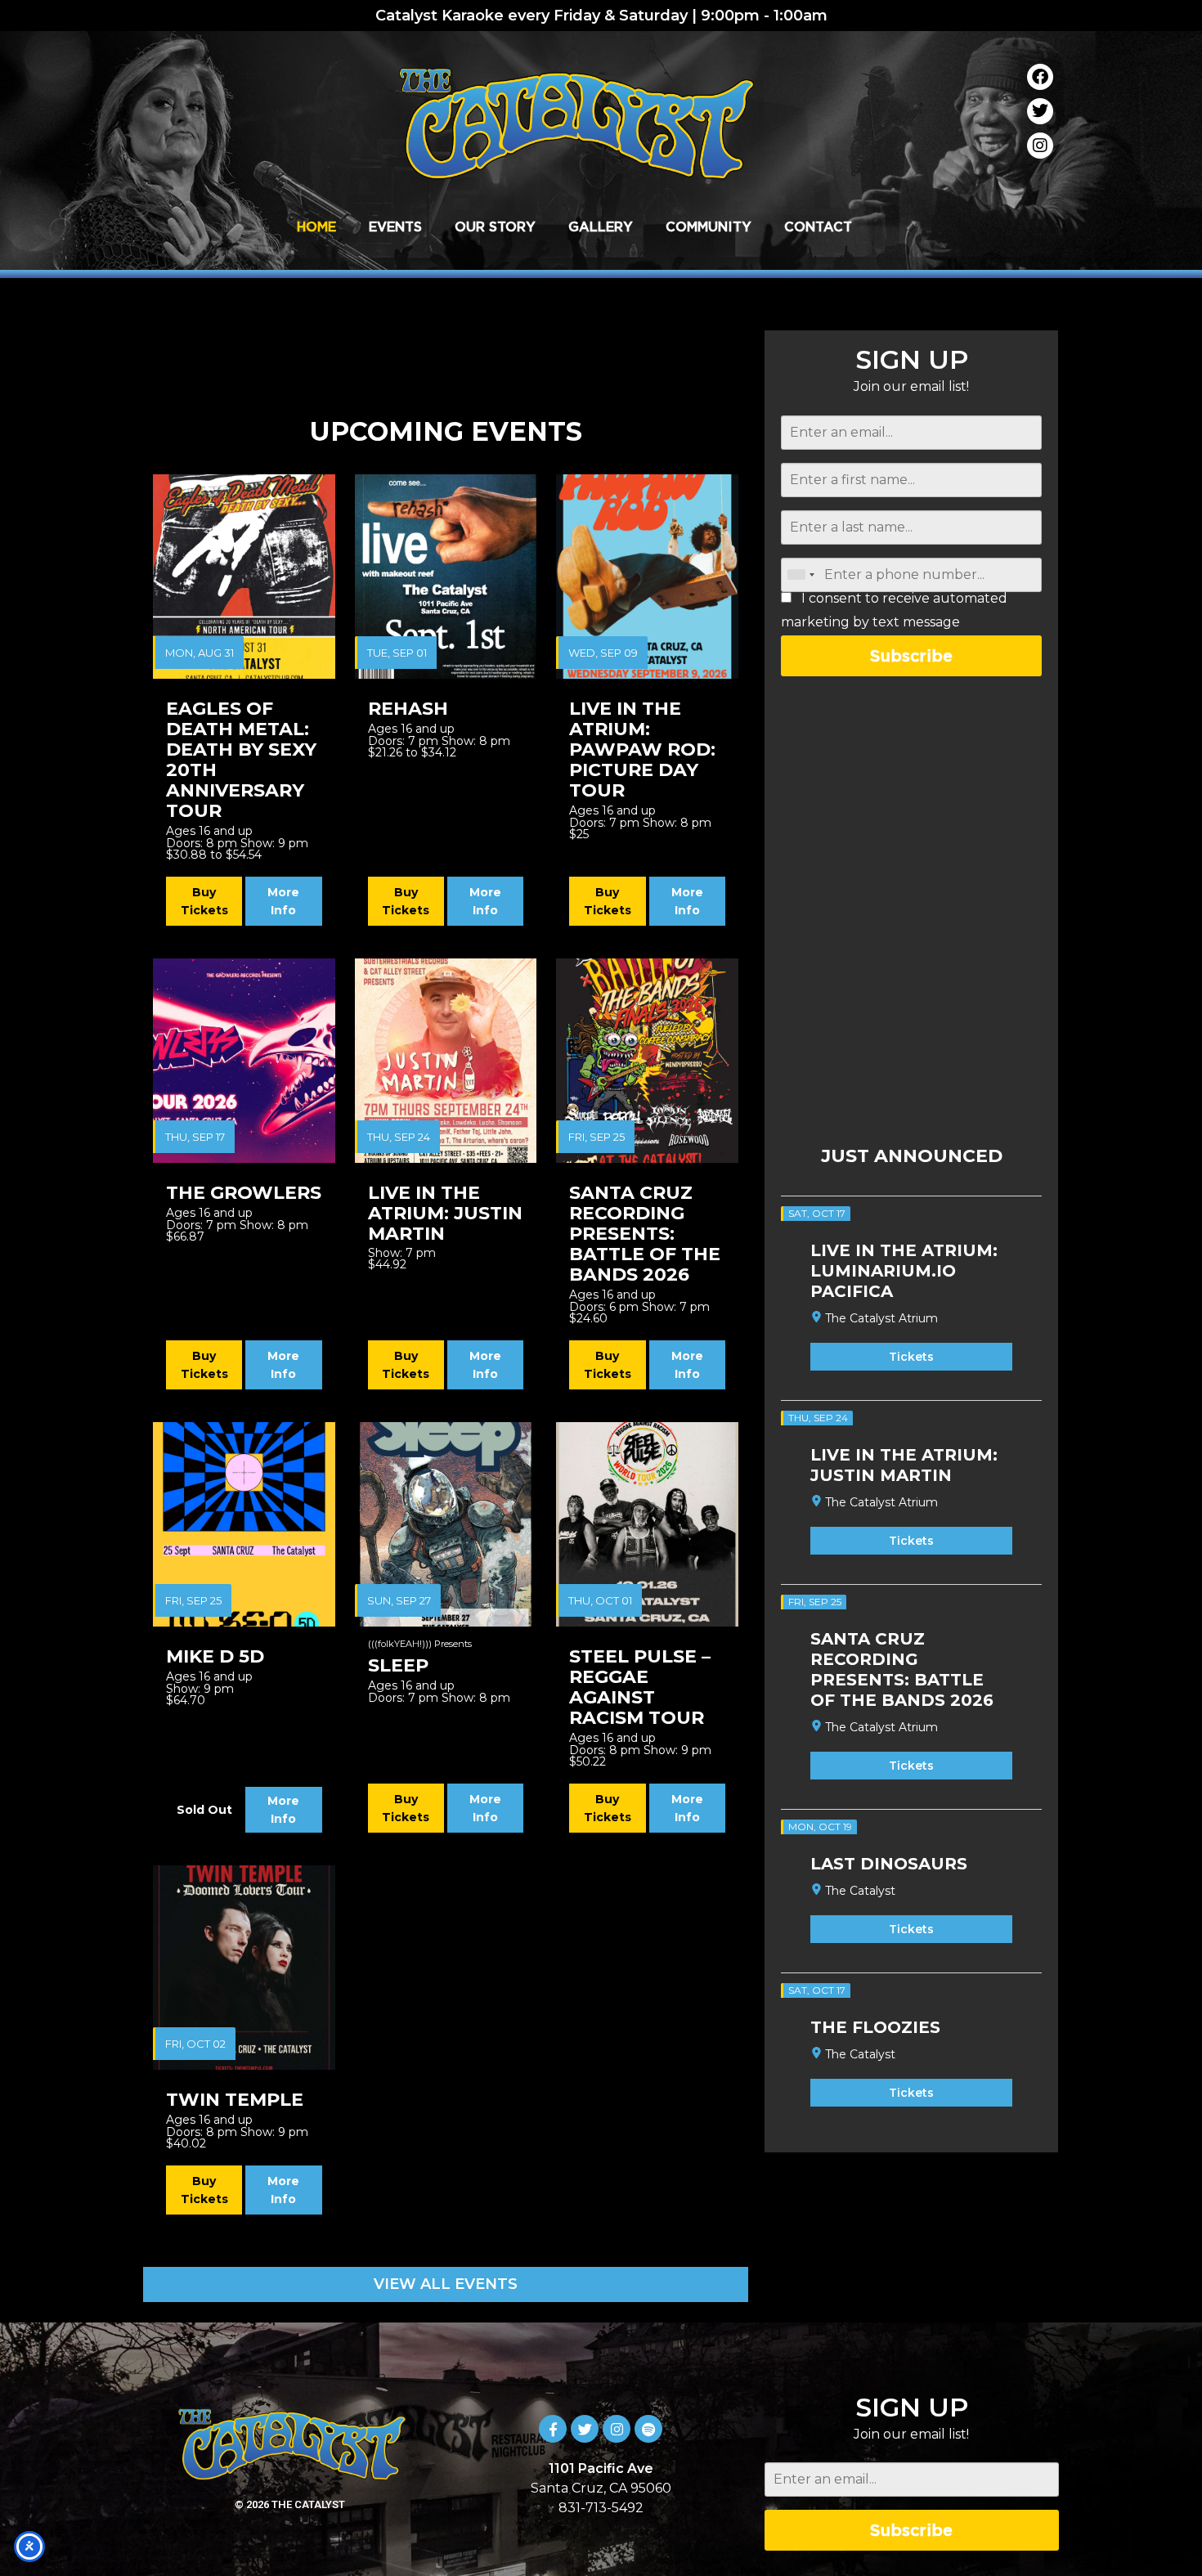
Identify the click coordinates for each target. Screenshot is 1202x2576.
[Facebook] (1040, 77)
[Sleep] (446, 1524)
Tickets (911, 1357)
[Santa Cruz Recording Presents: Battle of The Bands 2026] (647, 1061)
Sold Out (204, 1810)
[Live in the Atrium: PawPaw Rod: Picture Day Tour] (647, 577)
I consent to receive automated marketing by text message (894, 610)
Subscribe (911, 655)
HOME (316, 227)
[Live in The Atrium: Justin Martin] (446, 1061)
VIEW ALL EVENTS (446, 2284)
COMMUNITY (709, 227)
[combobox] (801, 575)
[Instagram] (1040, 146)
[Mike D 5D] (244, 1524)
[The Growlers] (244, 1061)
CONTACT (818, 227)
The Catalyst (860, 1891)
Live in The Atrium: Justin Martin (904, 1465)
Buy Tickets (204, 901)
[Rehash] (446, 577)
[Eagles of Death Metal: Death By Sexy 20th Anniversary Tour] (244, 577)
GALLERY (601, 227)
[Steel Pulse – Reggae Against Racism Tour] (647, 1524)
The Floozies (875, 2027)
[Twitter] (1040, 111)
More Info (283, 901)
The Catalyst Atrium (881, 1318)
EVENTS (395, 227)
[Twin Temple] (244, 1968)
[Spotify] (648, 2429)
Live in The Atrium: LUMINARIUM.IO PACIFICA (904, 1271)
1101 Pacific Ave (601, 2468)
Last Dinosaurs (889, 1864)
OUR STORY (495, 227)
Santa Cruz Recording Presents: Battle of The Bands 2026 (902, 1669)
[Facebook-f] (553, 2429)
